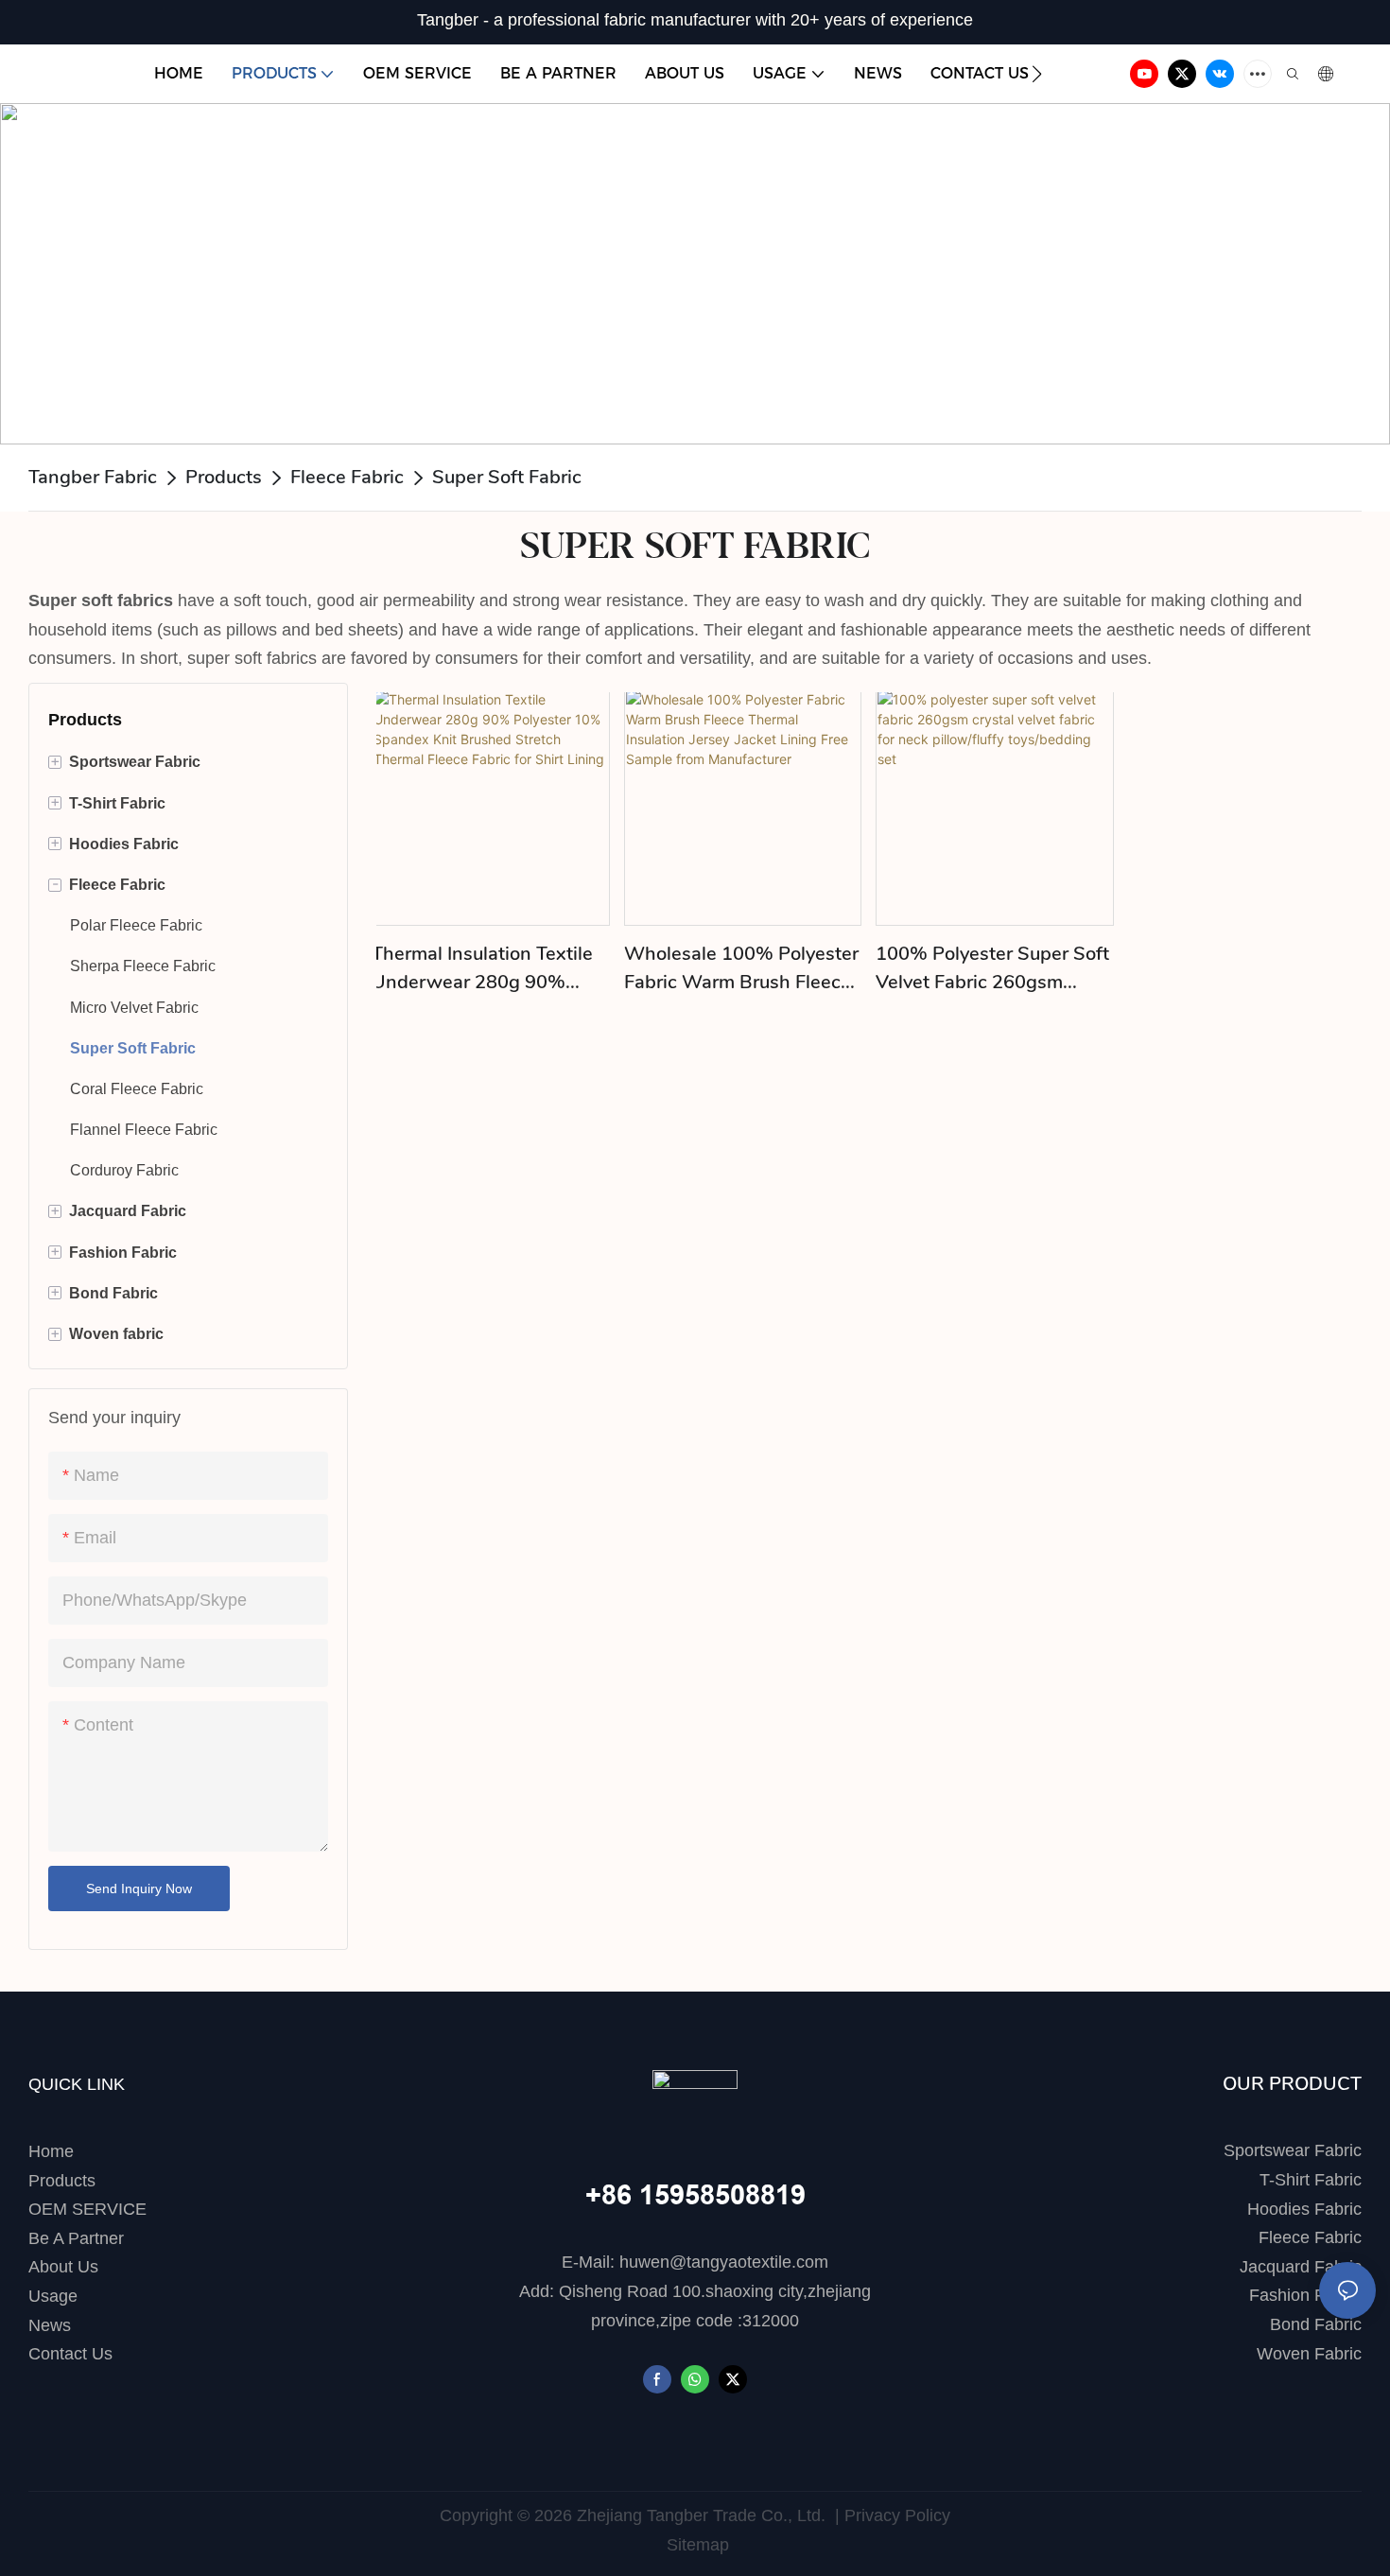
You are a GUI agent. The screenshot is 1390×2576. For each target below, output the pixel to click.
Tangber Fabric (93, 477)
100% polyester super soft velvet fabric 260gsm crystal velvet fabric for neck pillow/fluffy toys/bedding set (992, 969)
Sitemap (695, 2545)
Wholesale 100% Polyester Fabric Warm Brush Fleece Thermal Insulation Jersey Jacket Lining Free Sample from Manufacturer (741, 969)
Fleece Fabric (347, 477)
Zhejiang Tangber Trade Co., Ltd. (701, 2515)
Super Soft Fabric (507, 477)
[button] (1037, 74)
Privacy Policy (897, 2515)
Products (224, 477)
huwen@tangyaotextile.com (724, 2262)
